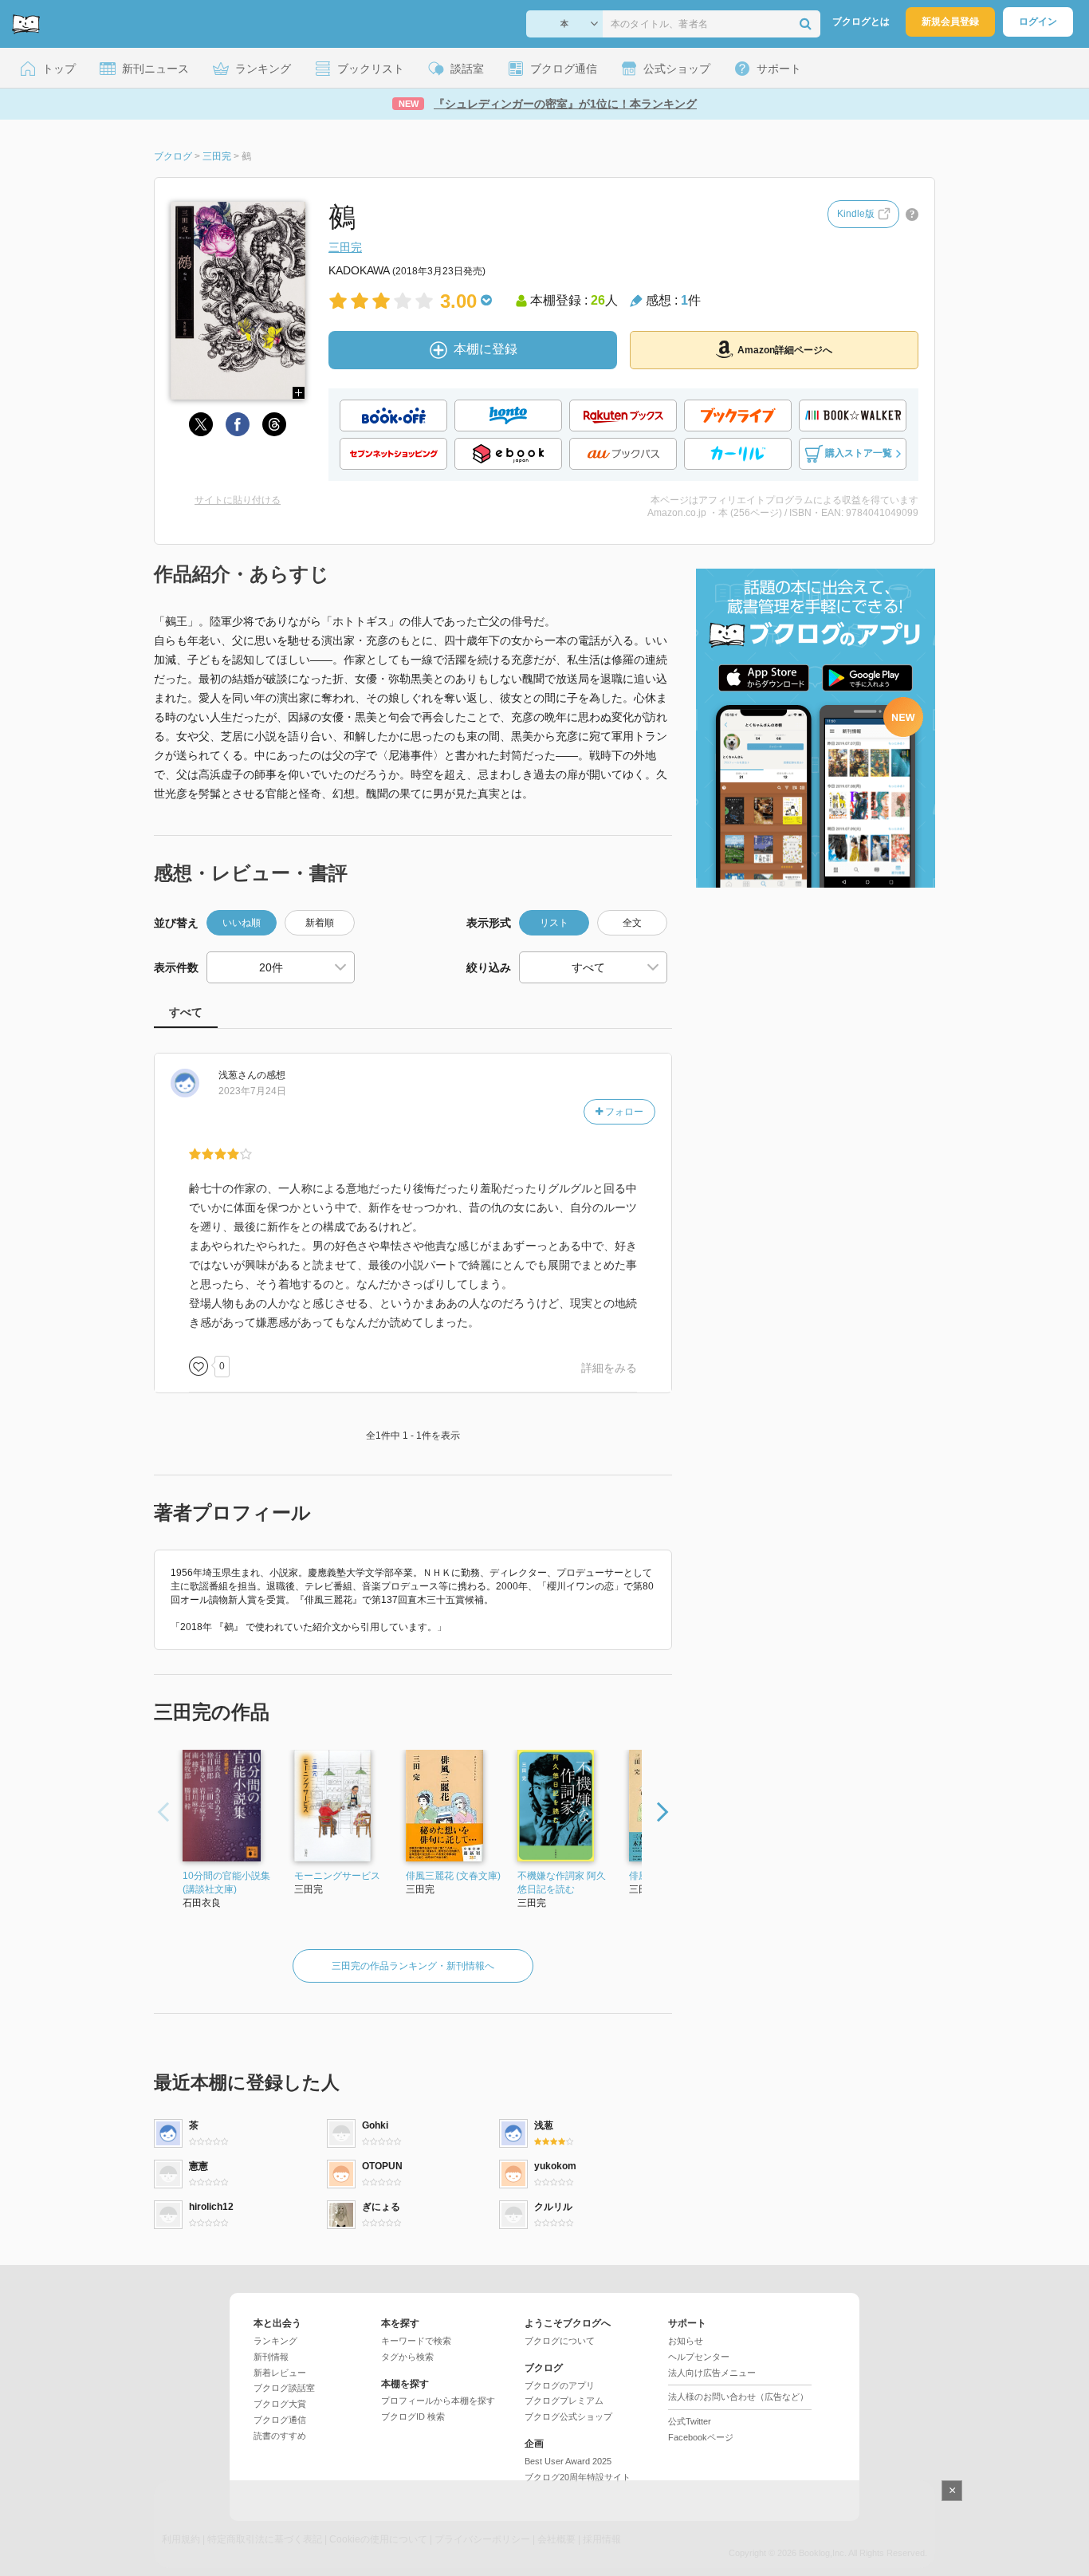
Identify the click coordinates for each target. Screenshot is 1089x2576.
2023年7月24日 (252, 1091)
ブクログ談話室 (284, 2388)
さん (238, 1075)
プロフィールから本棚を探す (438, 2401)
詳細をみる (609, 1368)
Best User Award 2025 (568, 2461)
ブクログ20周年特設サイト (578, 2477)
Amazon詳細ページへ (785, 350)
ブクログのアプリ (560, 2385)
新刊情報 (271, 2357)
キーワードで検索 (416, 2341)
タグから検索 (407, 2357)
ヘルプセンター (699, 2357)
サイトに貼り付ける (238, 500)
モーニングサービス (337, 1876)
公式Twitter (690, 2421)
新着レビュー (280, 2373)
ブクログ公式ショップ (568, 2416)
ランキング (275, 2341)
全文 (632, 923)
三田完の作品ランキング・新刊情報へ (413, 1966)
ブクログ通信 (280, 2420)
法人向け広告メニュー (712, 2373)
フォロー (623, 1112)
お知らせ (686, 2341)
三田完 (345, 247)
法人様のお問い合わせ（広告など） (738, 2397)
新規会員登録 (950, 22)
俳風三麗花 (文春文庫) (453, 1876)
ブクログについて (560, 2341)
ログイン (1038, 22)
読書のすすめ (280, 2436)
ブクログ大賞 (280, 2404)
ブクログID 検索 (413, 2416)
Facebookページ (701, 2437)
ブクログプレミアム (564, 2401)
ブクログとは (861, 22)
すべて (186, 1012)
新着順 (320, 923)
